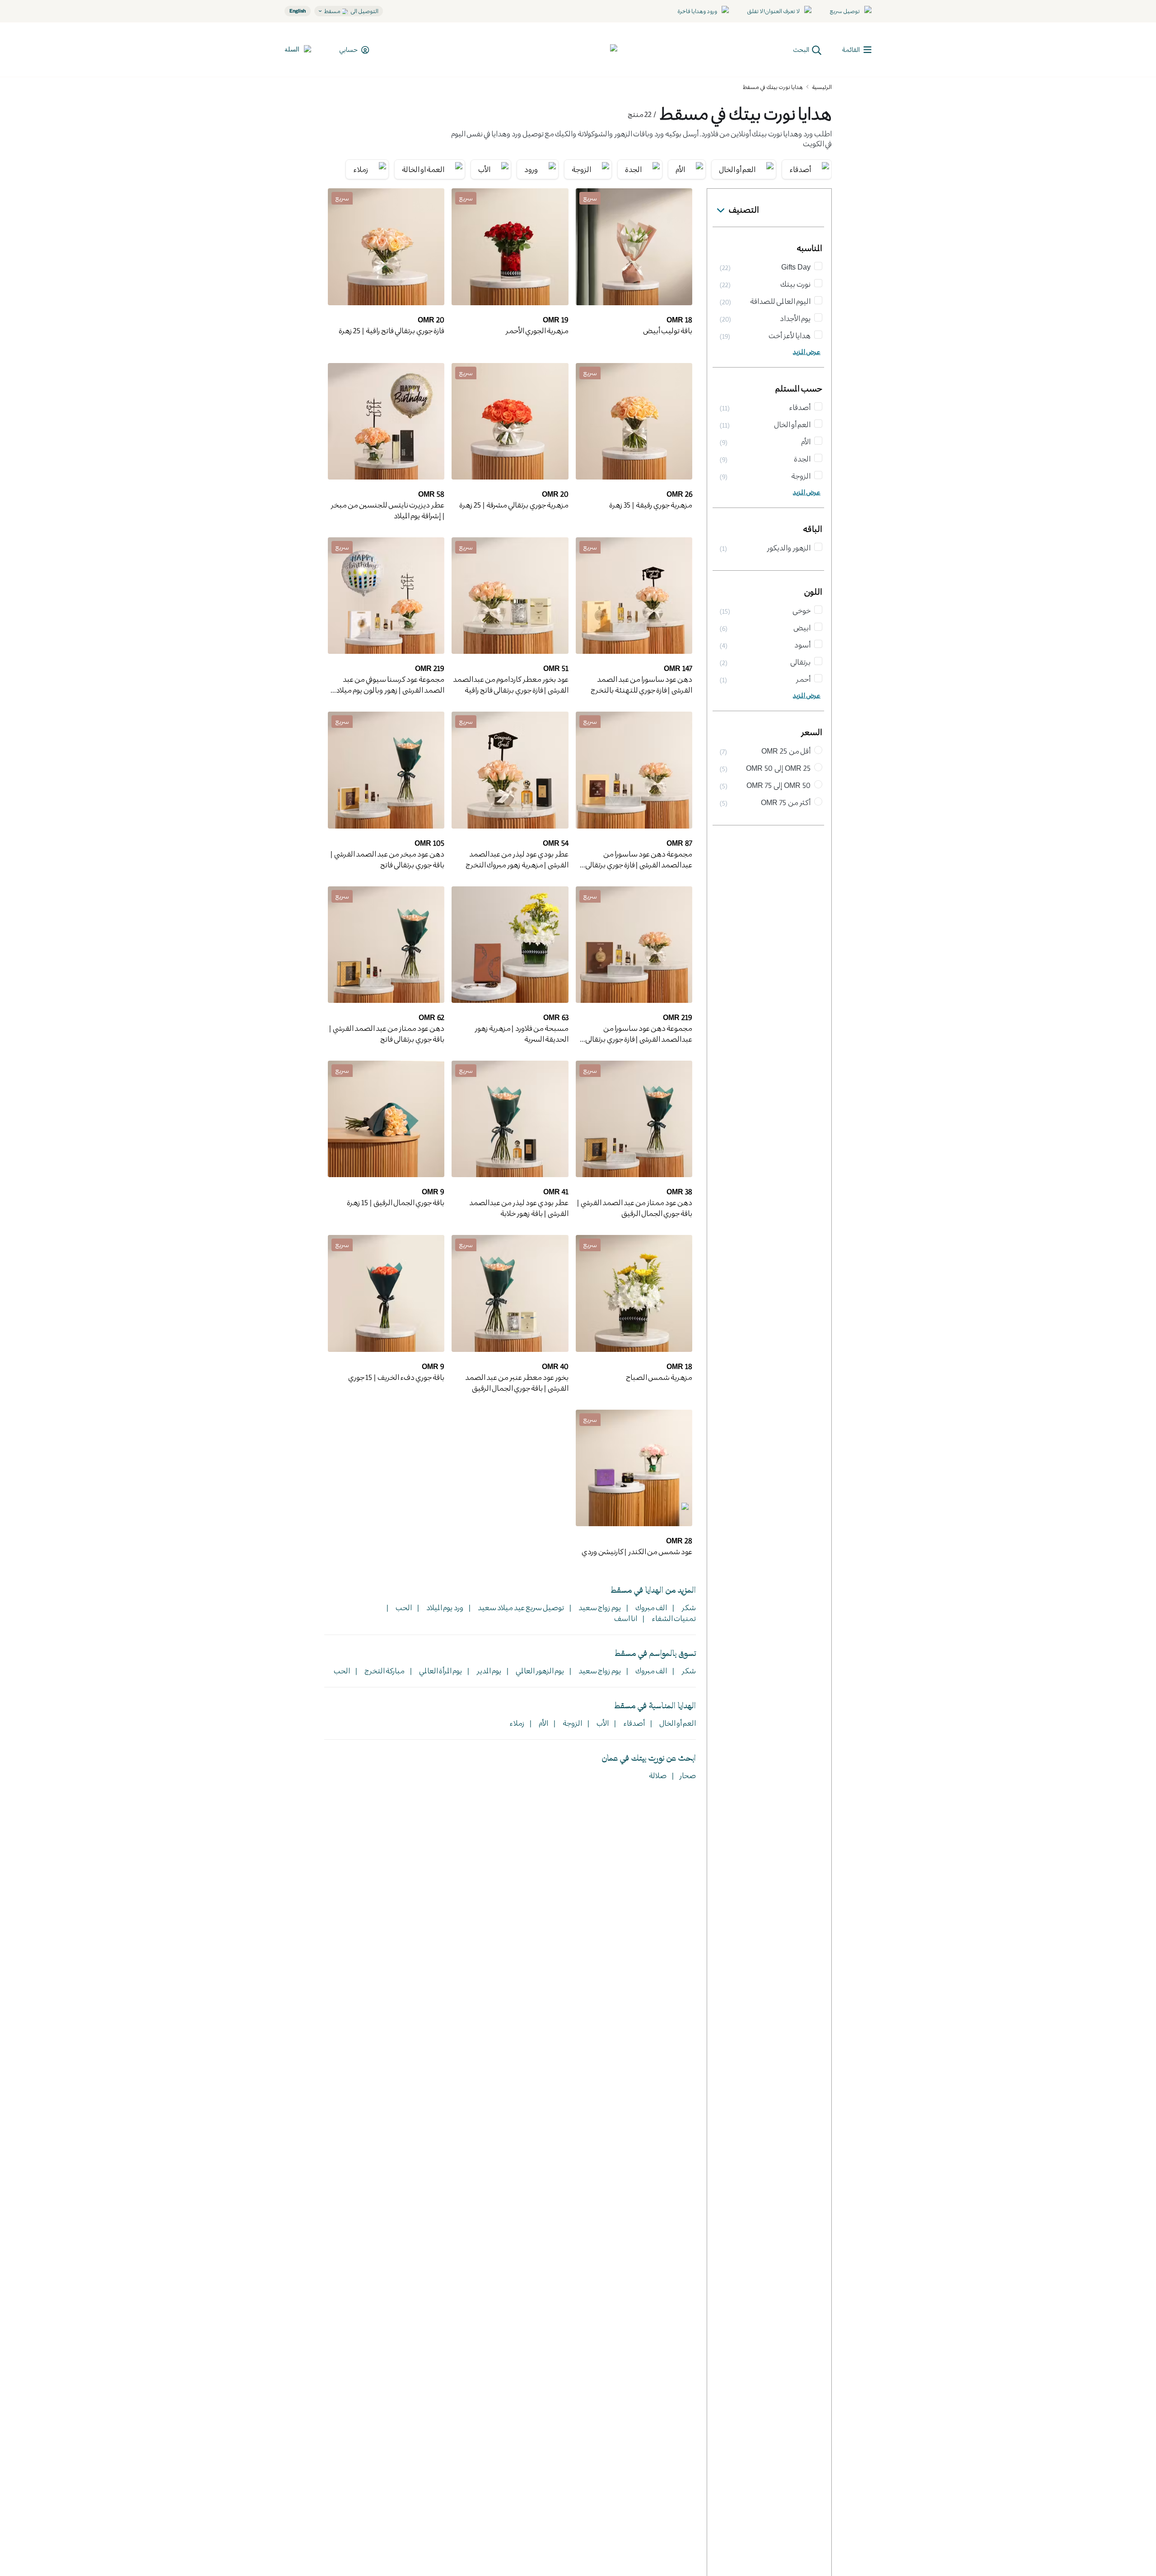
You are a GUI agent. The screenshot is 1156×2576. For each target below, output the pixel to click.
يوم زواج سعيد (599, 1607)
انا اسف (626, 1618)
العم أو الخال (677, 1723)
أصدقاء (633, 1723)
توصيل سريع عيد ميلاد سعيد (520, 1607)
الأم (543, 1723)
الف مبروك (650, 1607)
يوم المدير (488, 1670)
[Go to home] (584, 50)
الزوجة (571, 1723)
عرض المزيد (807, 352)
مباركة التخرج (384, 1670)
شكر (688, 1607)
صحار (688, 1775)
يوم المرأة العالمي (440, 1670)
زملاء (517, 1723)
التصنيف (744, 210)
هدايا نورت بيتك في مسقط (773, 87)
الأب (602, 1723)
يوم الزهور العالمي (539, 1670)
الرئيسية (822, 87)
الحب (403, 1607)
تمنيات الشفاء (673, 1618)
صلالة (658, 1775)
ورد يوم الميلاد (444, 1607)
